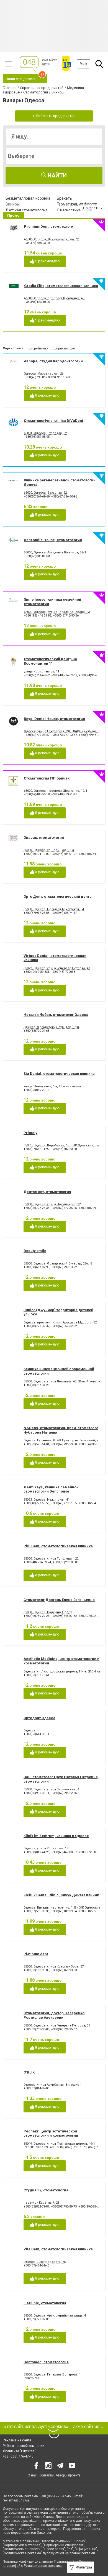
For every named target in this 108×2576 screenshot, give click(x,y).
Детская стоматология (27, 210)
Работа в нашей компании (24, 2446)
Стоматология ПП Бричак (47, 778)
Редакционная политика (43, 2566)
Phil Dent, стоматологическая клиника (58, 1546)
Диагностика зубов (74, 210)
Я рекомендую (47, 261)
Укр (83, 64)
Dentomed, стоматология (46, 2362)
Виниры (13, 204)
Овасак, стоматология (44, 837)
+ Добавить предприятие (54, 116)
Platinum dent (36, 1954)
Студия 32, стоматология (46, 2190)
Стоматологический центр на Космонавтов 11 (50, 661)
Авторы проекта (68, 2475)
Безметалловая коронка (28, 198)
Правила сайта (66, 2562)
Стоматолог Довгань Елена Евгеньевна (59, 1600)
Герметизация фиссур (77, 204)
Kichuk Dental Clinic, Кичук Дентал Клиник (61, 1895)
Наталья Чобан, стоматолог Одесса (56, 1015)
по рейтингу (39, 348)
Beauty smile (35, 1251)
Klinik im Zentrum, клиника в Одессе (56, 1836)
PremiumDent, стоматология (50, 227)
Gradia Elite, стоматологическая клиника (61, 286)
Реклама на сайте (17, 2440)
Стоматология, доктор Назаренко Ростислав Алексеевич (54, 2015)
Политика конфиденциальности (28, 2562)
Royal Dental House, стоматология (54, 719)
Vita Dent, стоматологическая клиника (58, 2249)
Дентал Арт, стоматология (47, 1192)
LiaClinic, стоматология (45, 2303)
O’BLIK (29, 2072)
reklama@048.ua (16, 2500)
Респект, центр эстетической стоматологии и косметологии (51, 2133)
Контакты (46, 2475)
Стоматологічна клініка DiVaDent (53, 421)
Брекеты (65, 198)
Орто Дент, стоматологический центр (58, 896)
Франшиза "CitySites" (19, 2451)
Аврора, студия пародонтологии (53, 361)
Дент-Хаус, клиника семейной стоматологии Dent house (51, 1489)
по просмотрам (63, 348)
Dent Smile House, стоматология (53, 540)
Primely (30, 1133)
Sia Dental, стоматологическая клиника (59, 1074)
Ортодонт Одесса (39, 1718)
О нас (32, 2475)
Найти (56, 175)
